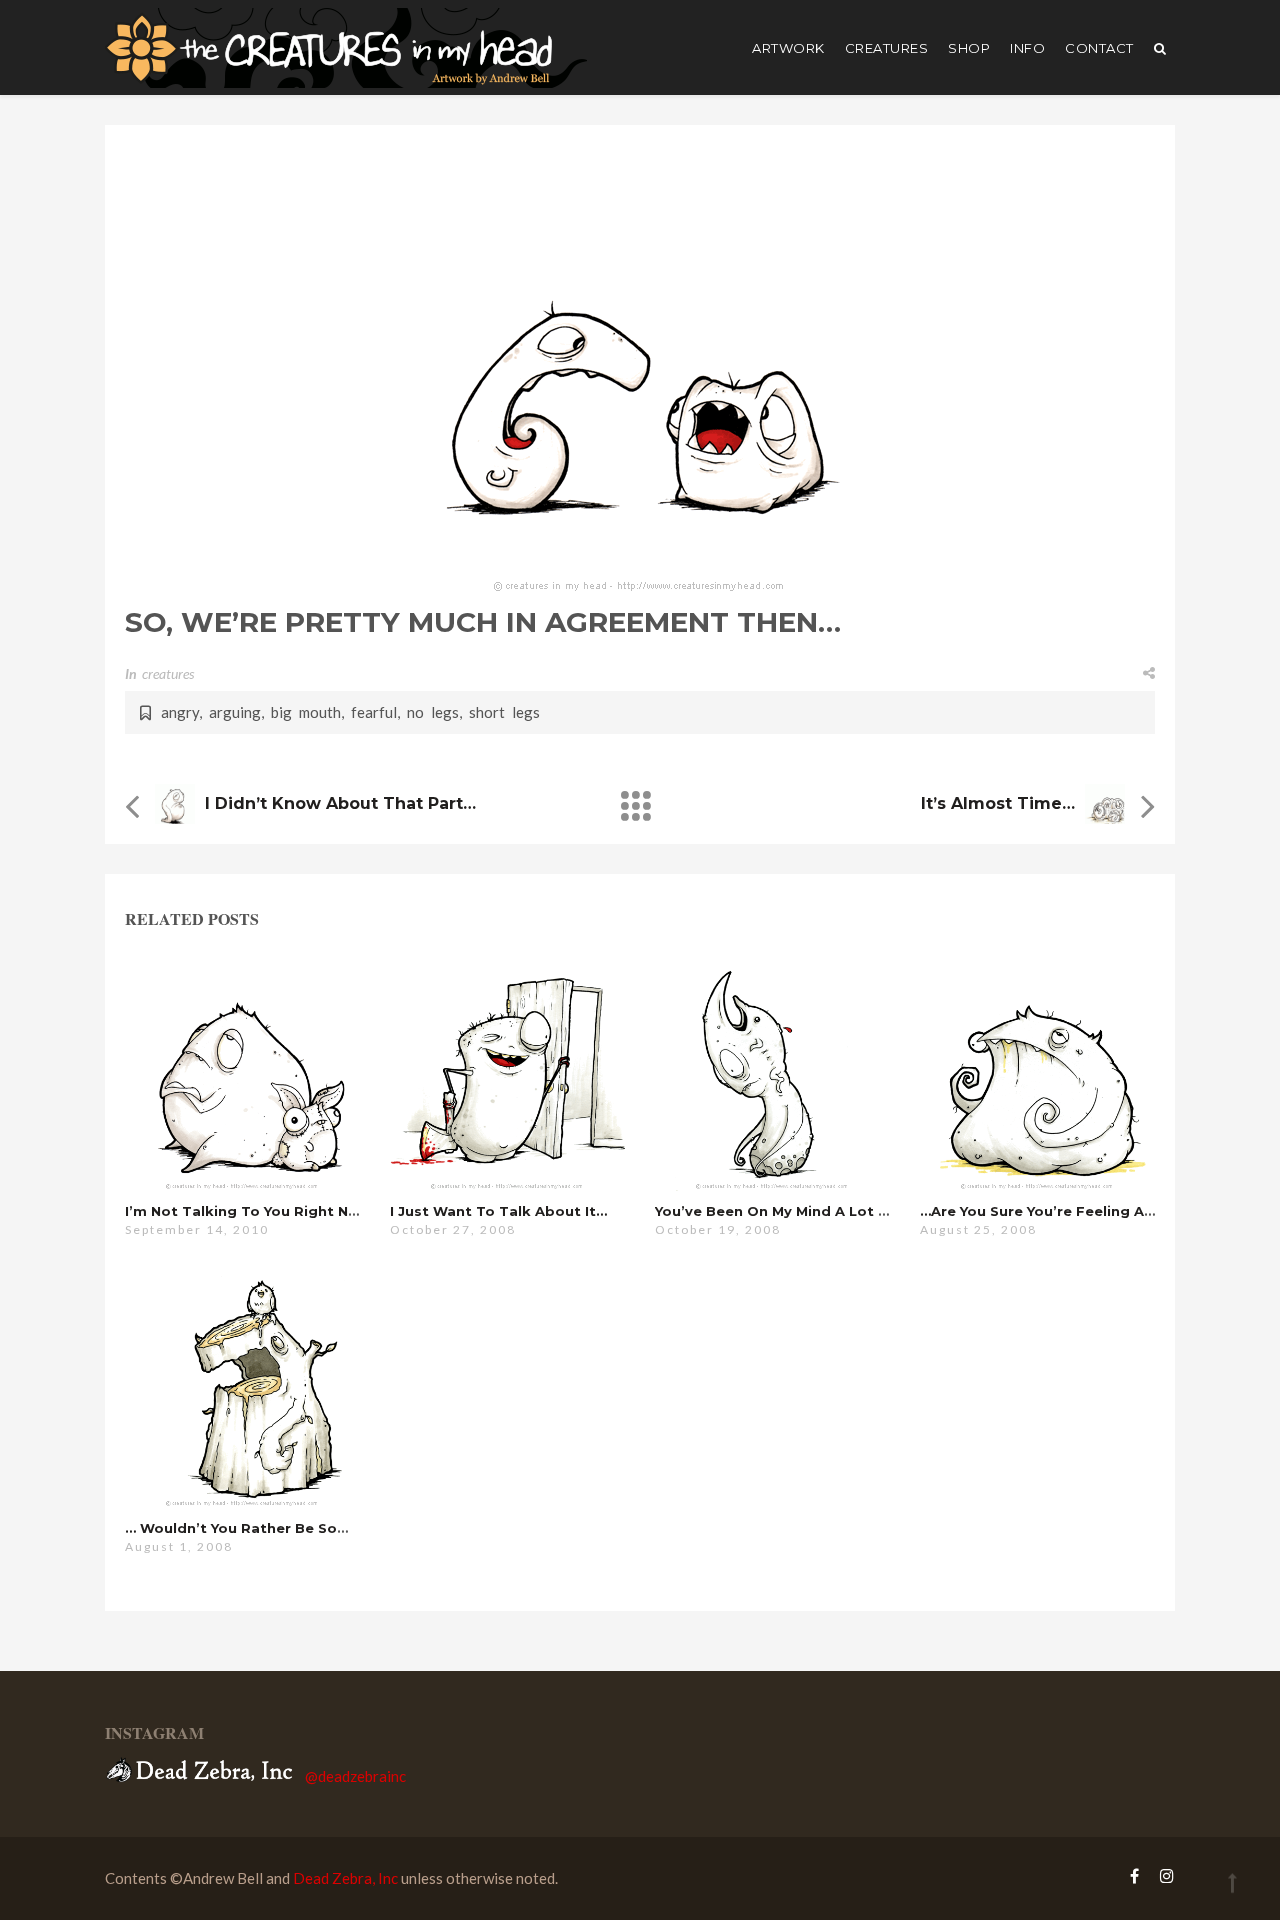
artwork (788, 48)
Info (1027, 48)
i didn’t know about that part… (340, 803)
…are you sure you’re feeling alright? (1056, 1211)
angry (180, 712)
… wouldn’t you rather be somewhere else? (286, 1528)
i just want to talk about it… (498, 1211)
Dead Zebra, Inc (345, 1878)
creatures (887, 48)
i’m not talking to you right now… (253, 1211)
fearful (374, 712)
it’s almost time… (998, 803)
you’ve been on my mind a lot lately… (794, 1211)
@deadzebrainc (355, 1776)
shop (969, 48)
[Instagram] (1162, 1875)
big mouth (306, 712)
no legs (433, 712)
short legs (504, 712)
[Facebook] (1134, 1875)
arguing (235, 712)
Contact (1099, 48)
